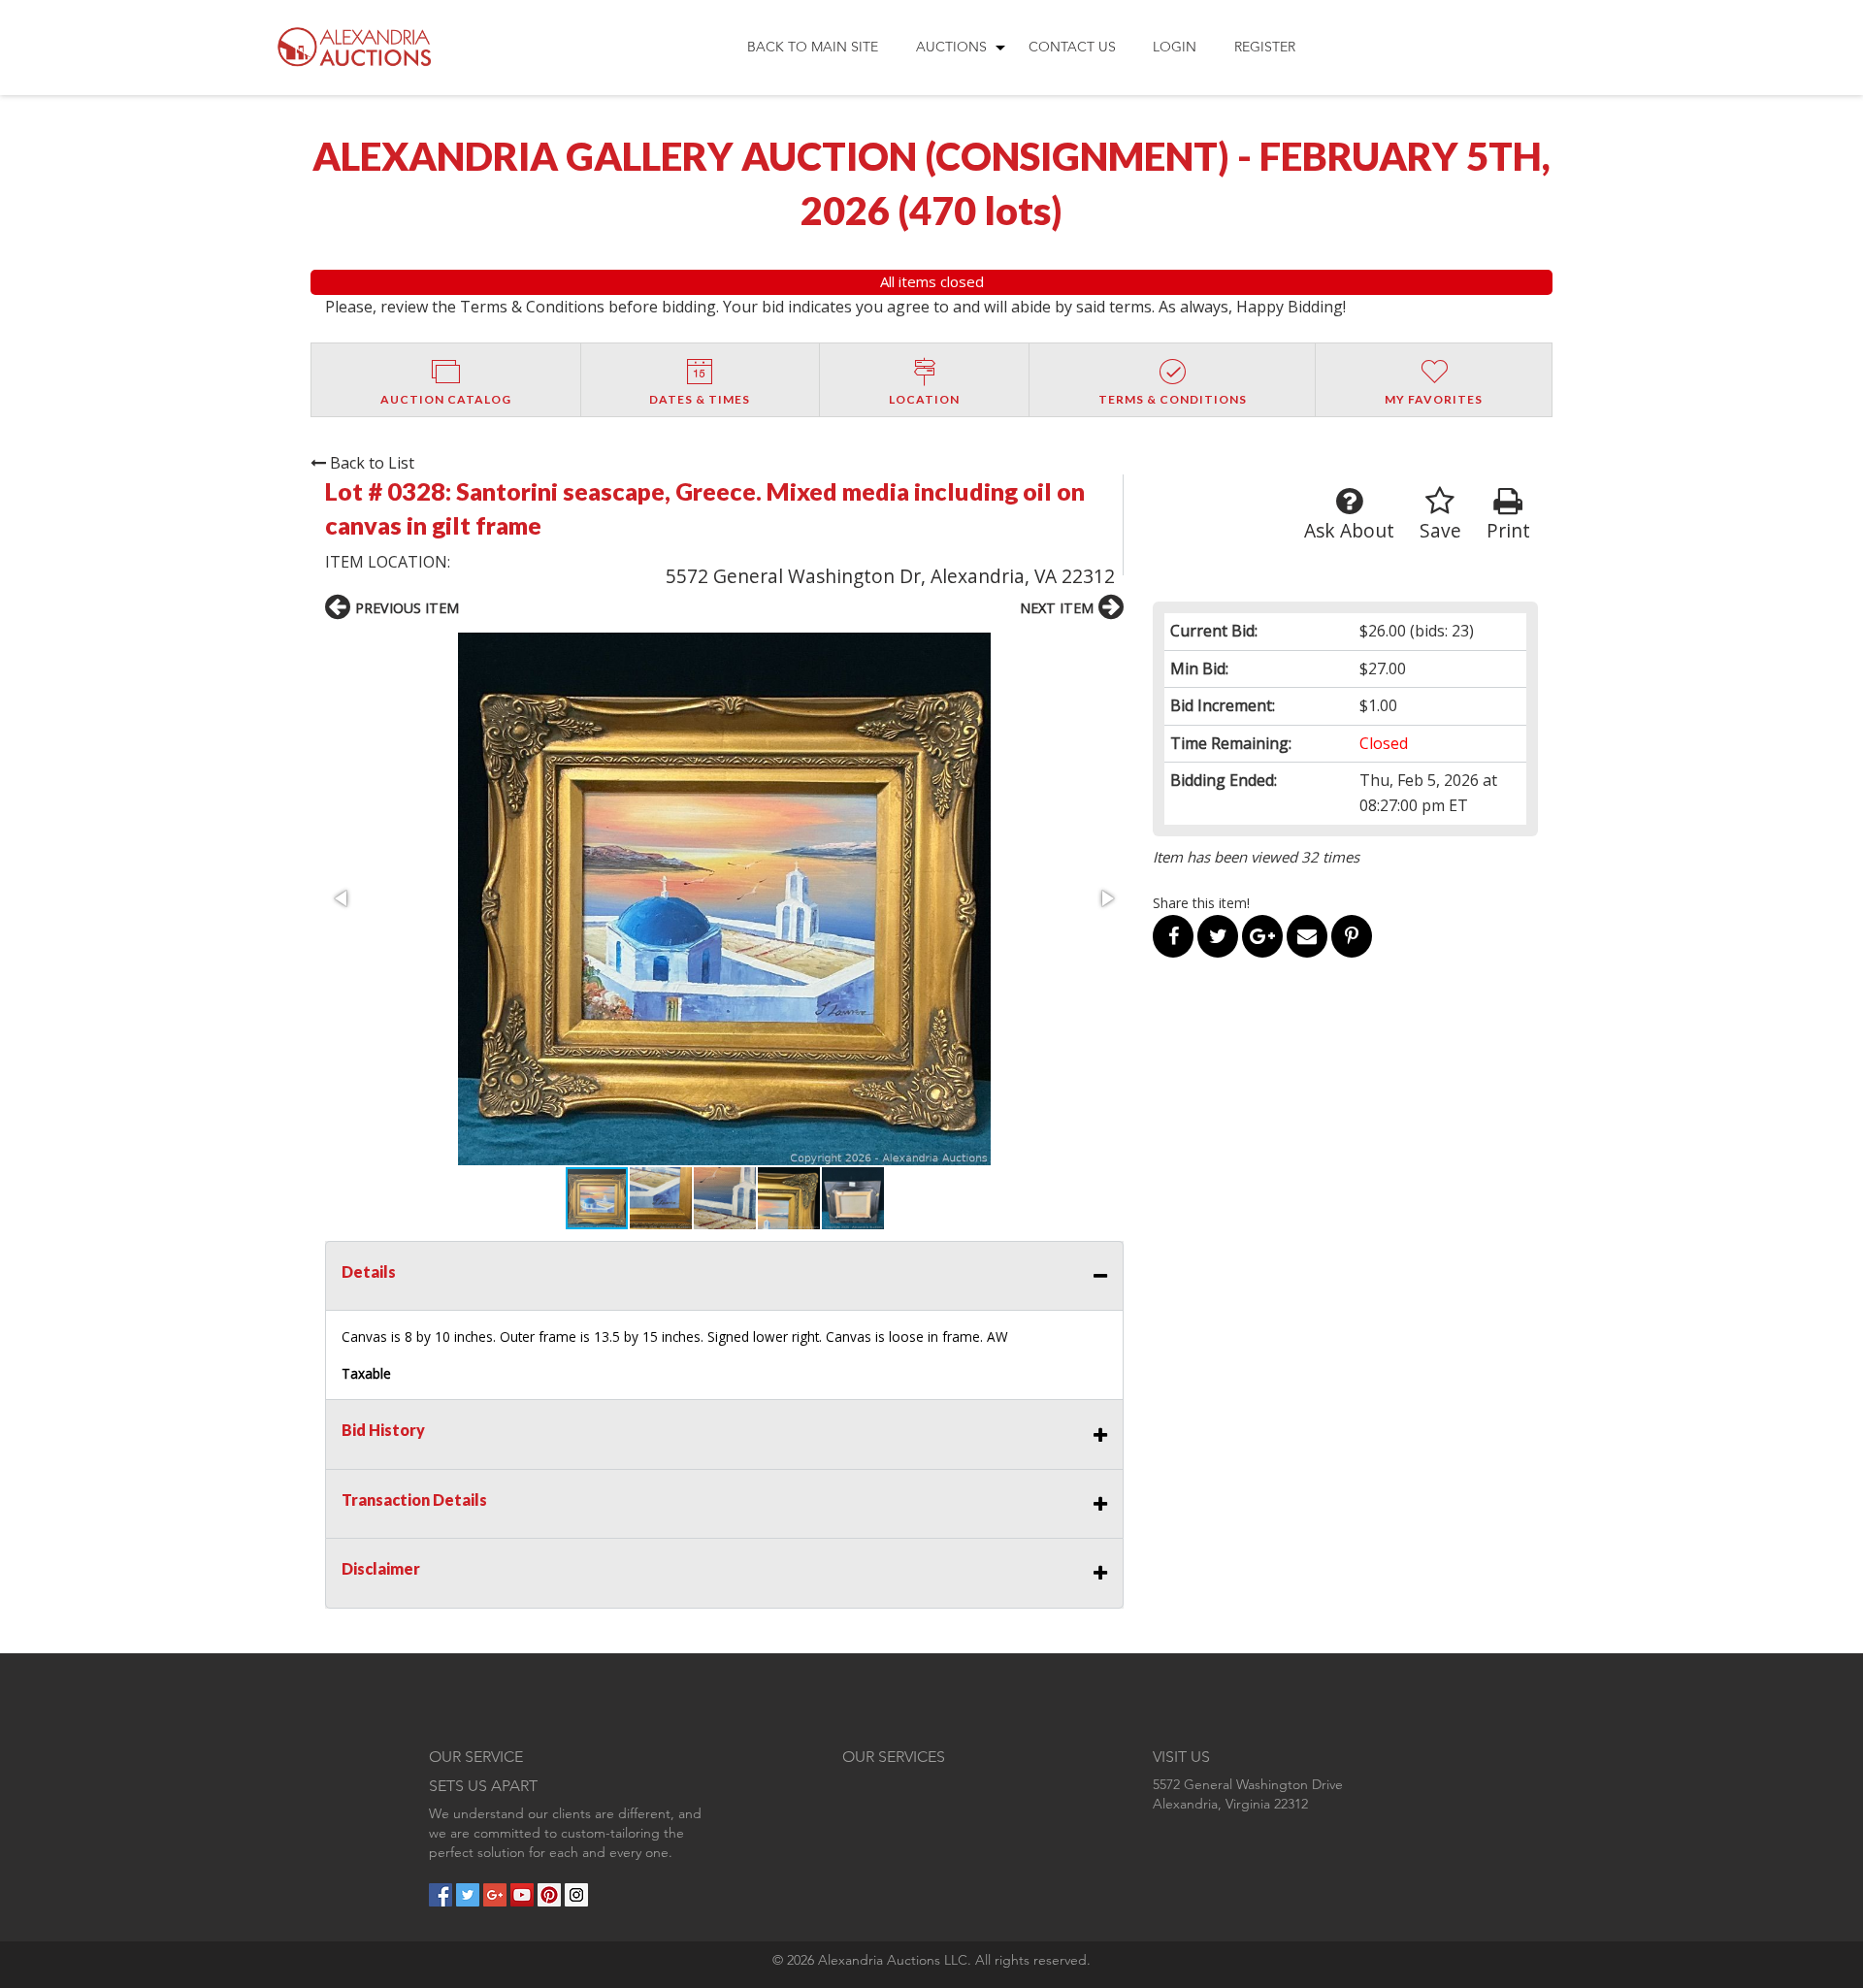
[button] (724, 899)
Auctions (951, 47)
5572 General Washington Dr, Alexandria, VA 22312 (890, 576)
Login (1175, 47)
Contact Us (1072, 47)
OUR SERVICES (894, 1757)
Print (1508, 530)
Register (1265, 47)
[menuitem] (813, 48)
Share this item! (1201, 903)
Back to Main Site (813, 47)
